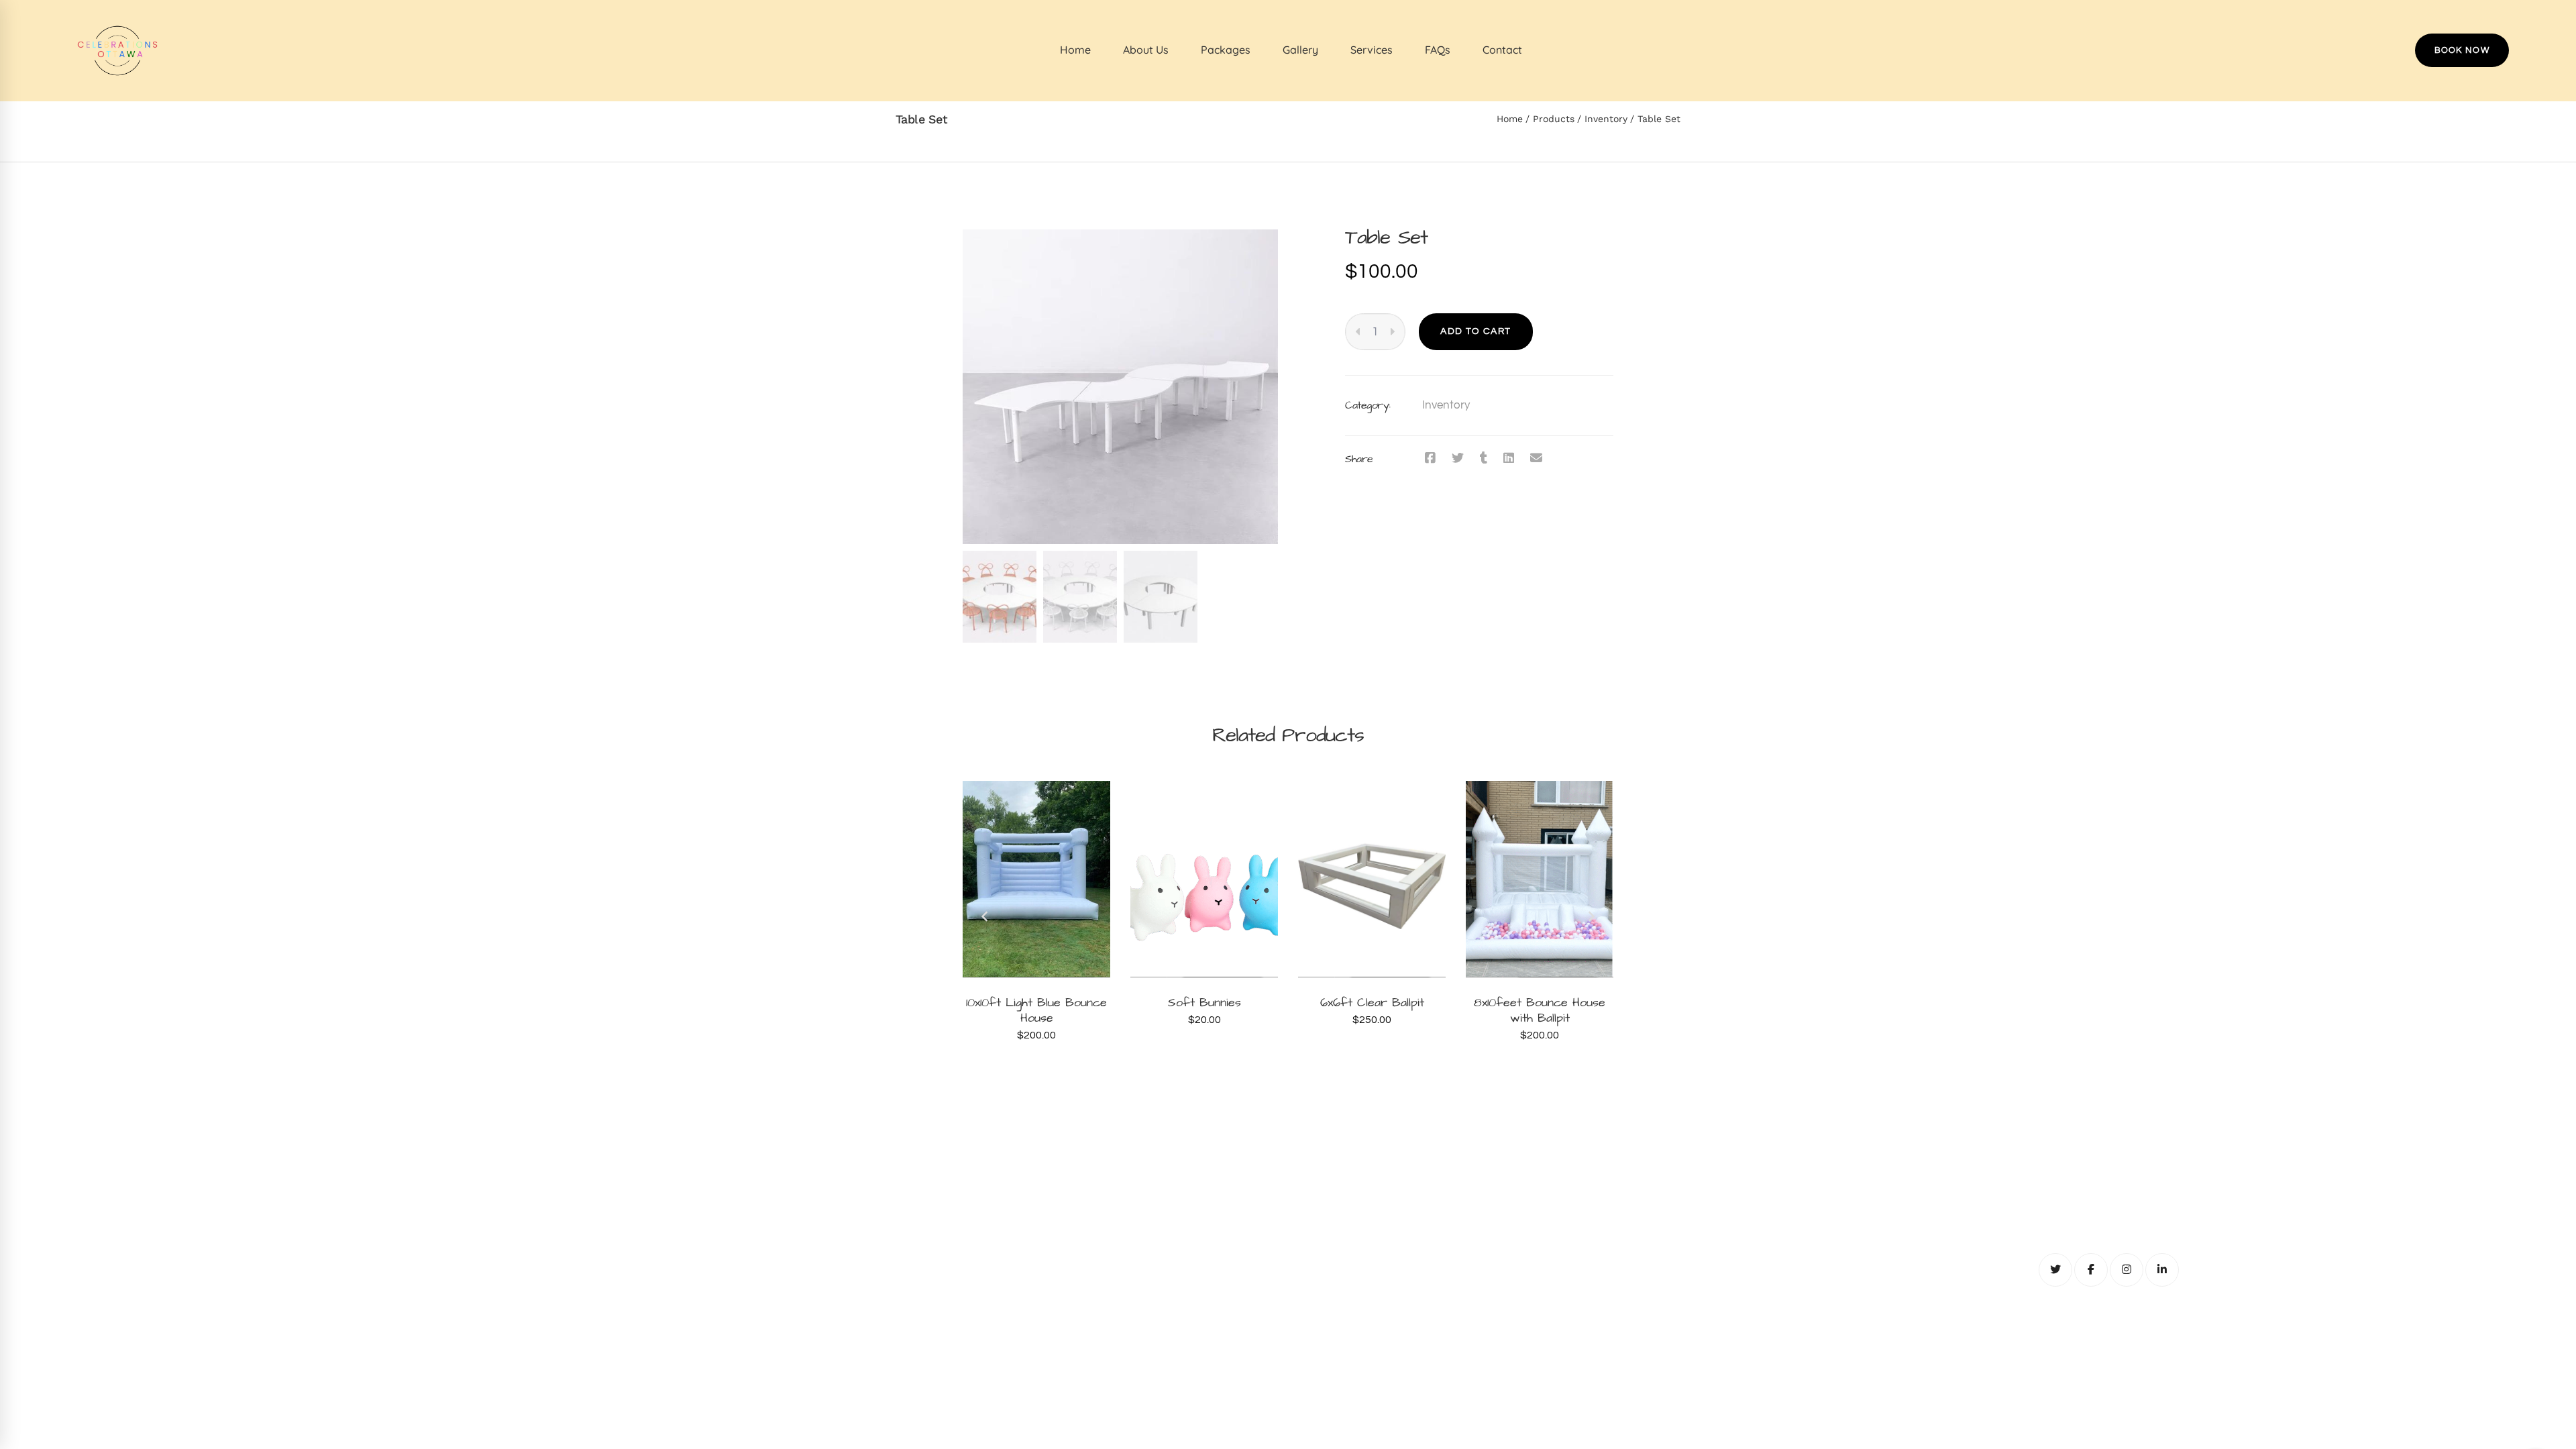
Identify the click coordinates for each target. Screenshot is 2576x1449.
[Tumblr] (1484, 459)
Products (1554, 119)
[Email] (1536, 459)
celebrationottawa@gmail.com (1288, 1208)
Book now (2462, 50)
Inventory (1606, 119)
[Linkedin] (1509, 459)
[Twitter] (1458, 459)
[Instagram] (2127, 1270)
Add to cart (1475, 331)
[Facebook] (1430, 459)
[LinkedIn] (2162, 1270)
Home (1510, 119)
